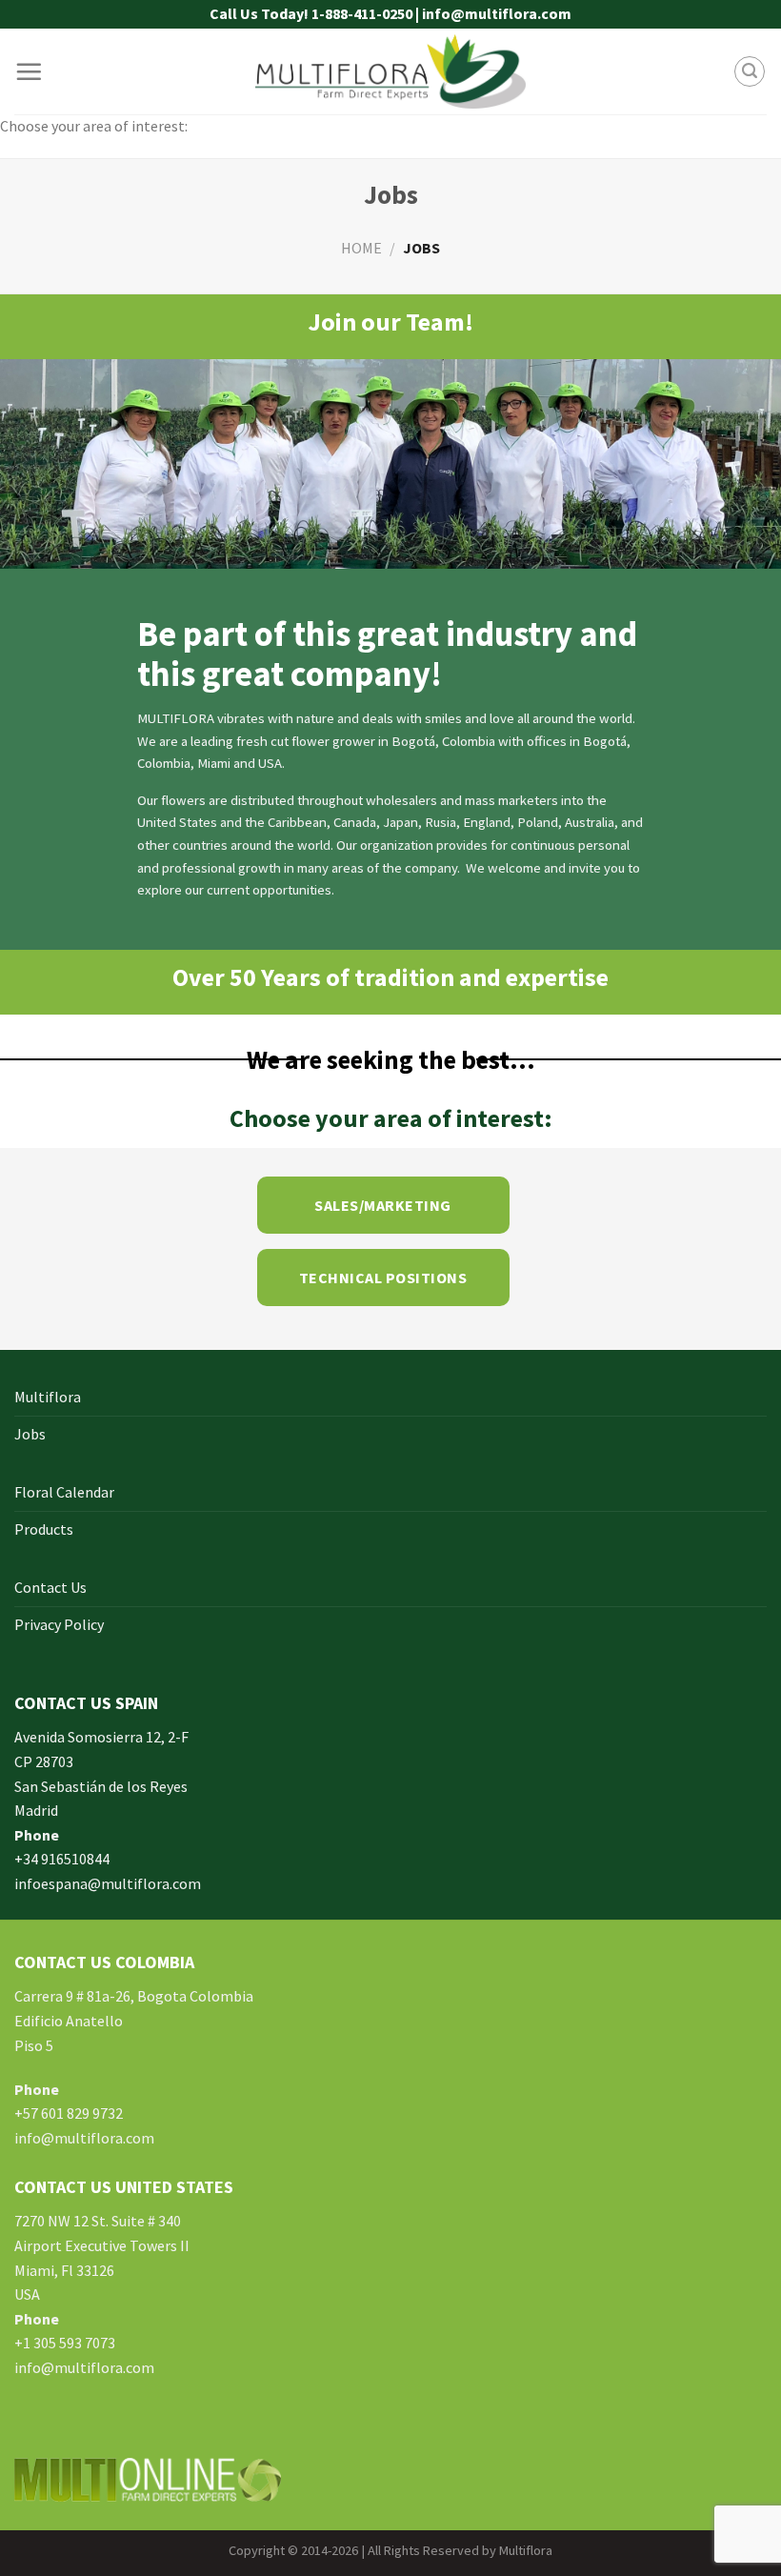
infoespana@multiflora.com (108, 1883)
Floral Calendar (64, 1492)
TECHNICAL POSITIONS (383, 1278)
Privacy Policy (59, 1624)
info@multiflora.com (84, 2138)
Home (361, 248)
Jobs (30, 1434)
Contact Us (50, 1587)
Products (44, 1529)
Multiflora (48, 1397)
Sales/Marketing (382, 1205)
